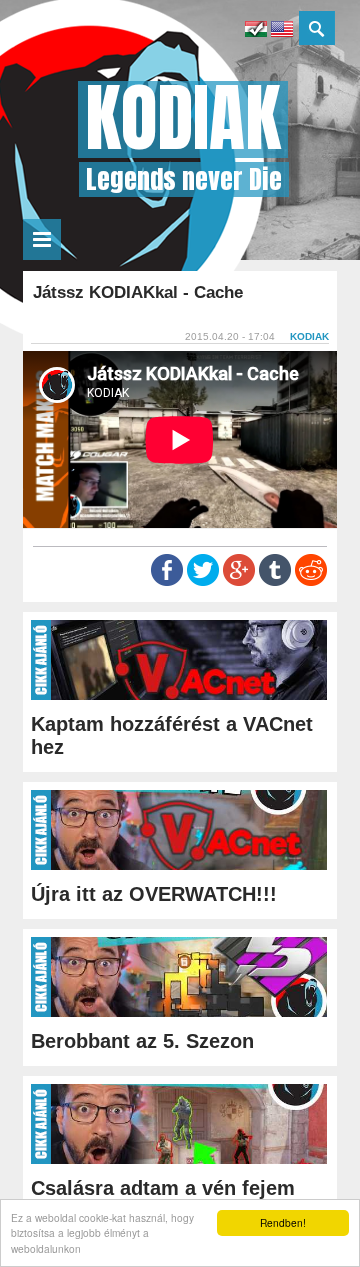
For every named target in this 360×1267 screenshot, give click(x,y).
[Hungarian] (256, 31)
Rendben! (283, 1222)
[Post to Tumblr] (275, 581)
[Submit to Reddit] (311, 581)
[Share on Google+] (239, 581)
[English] (282, 31)
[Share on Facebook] (167, 581)
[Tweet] (203, 581)
